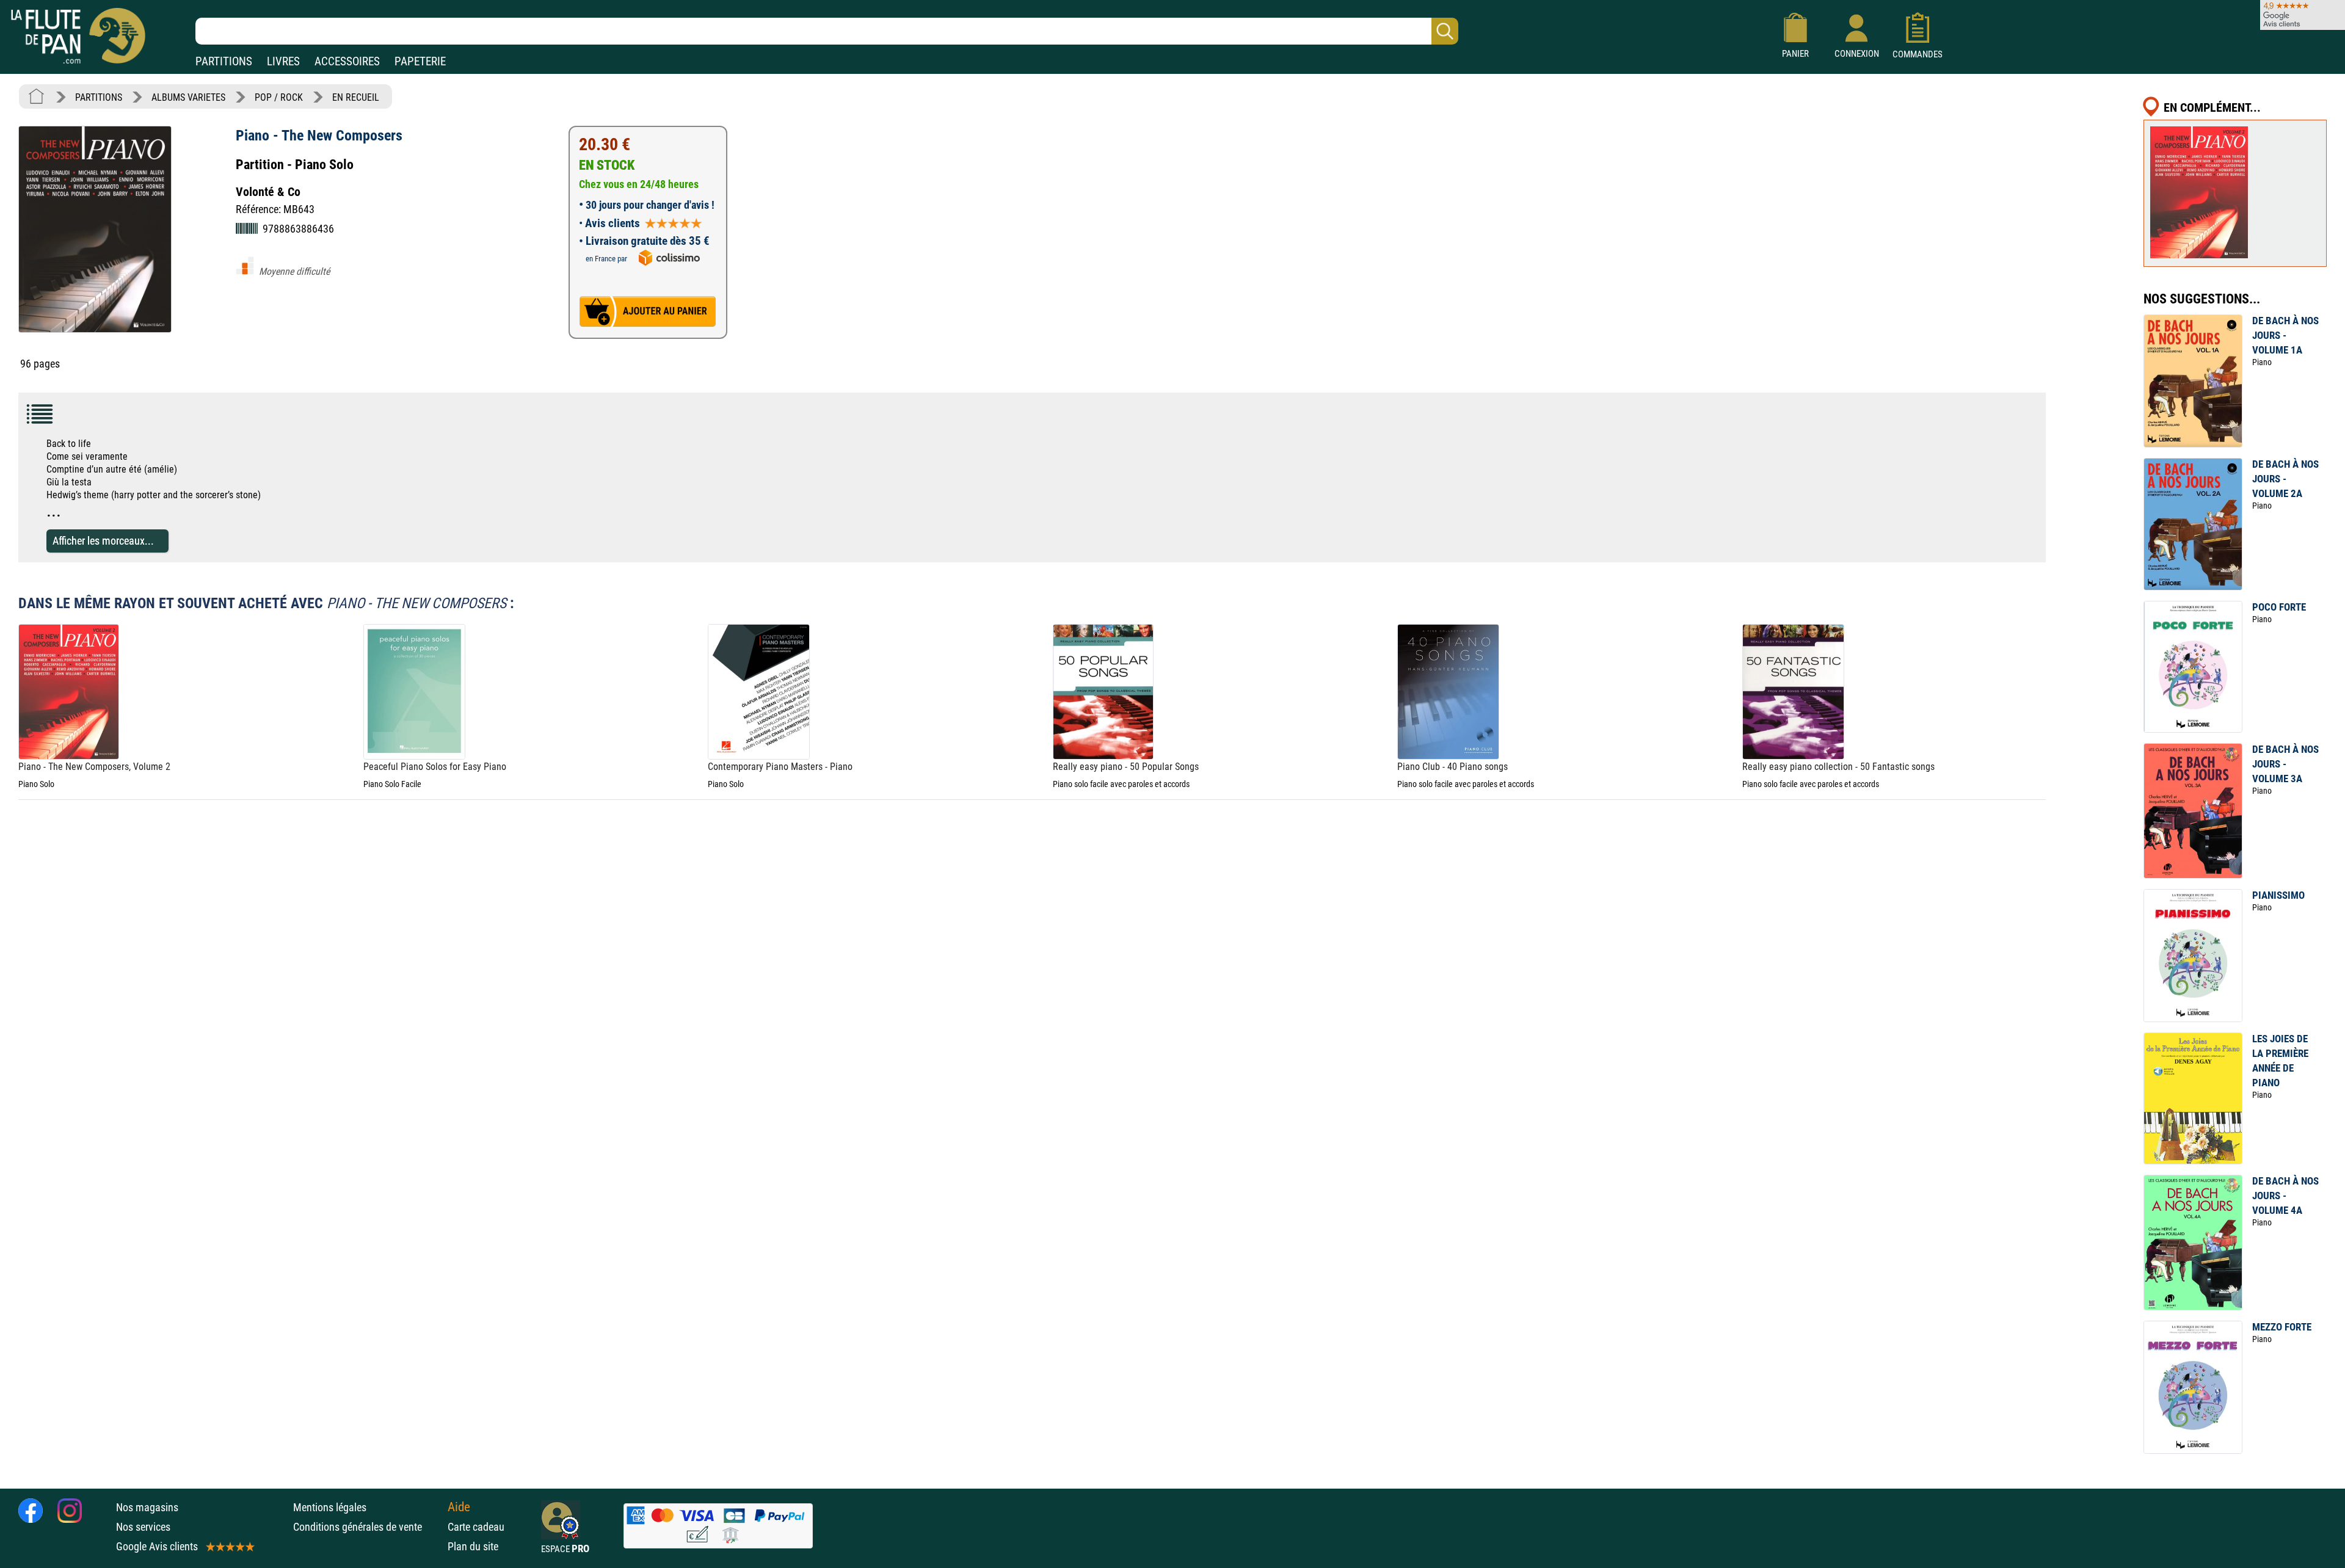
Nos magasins (147, 1507)
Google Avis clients (157, 1546)
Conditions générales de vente (367, 1527)
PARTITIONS (224, 61)
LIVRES (283, 61)
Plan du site (473, 1546)
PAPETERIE (420, 61)
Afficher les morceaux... (103, 541)
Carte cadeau (476, 1527)
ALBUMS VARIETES (188, 97)
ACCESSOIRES (347, 61)
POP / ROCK (279, 97)
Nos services (143, 1527)
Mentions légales (330, 1507)
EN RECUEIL (356, 97)
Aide (459, 1507)
